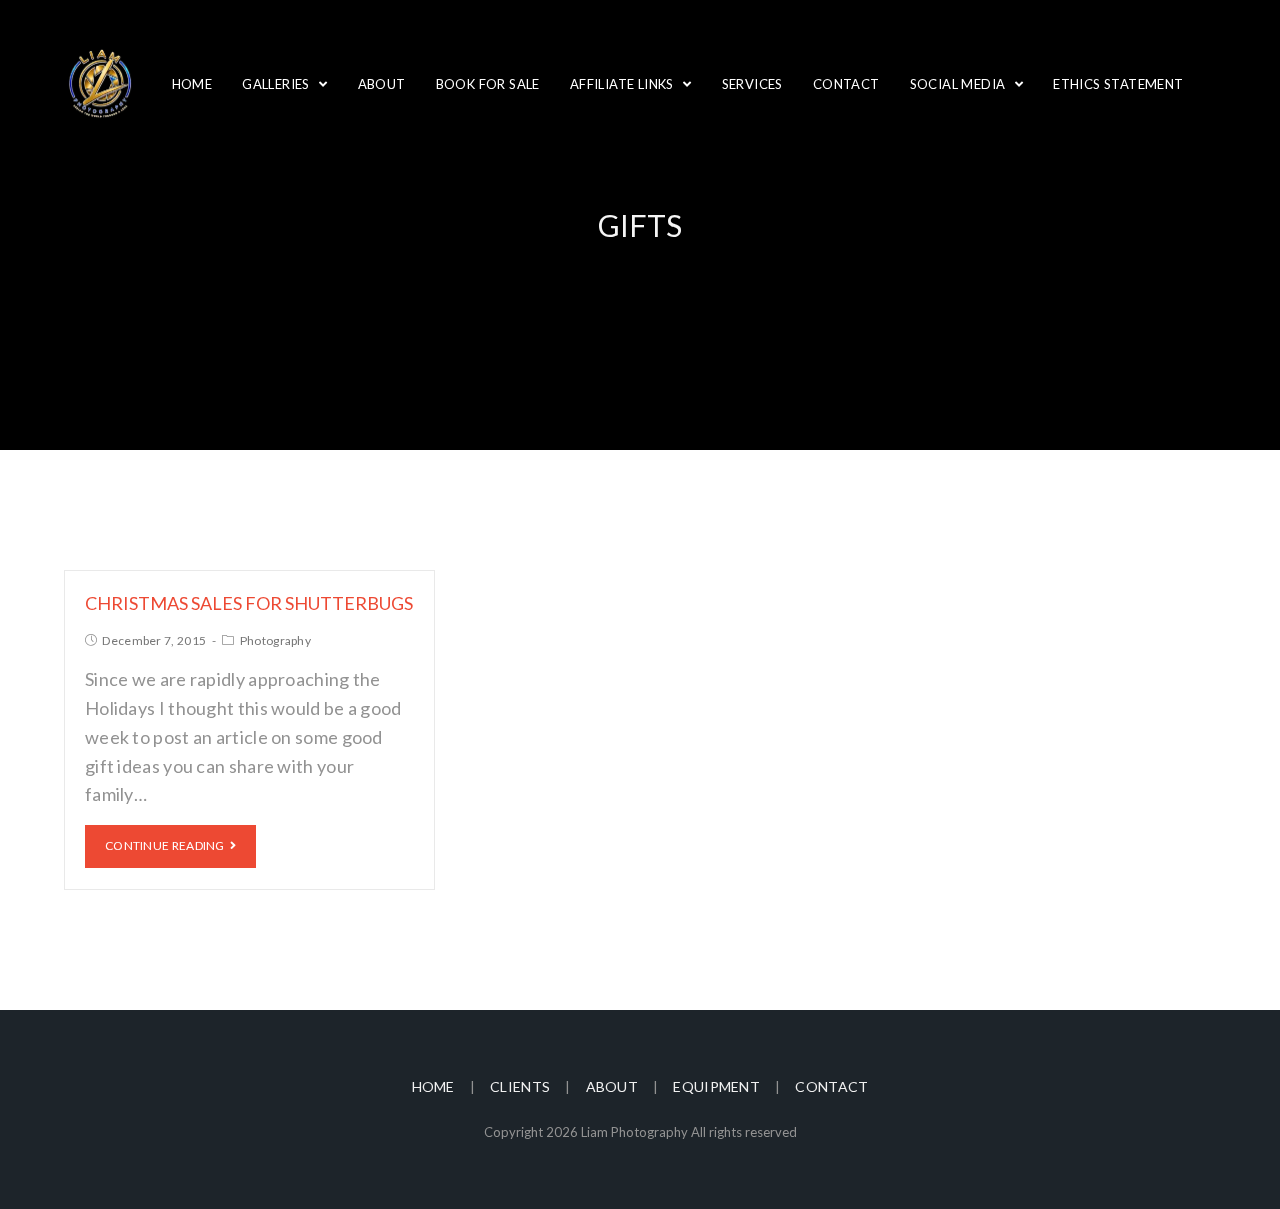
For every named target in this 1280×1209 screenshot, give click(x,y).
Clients (520, 1086)
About (612, 1086)
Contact (831, 1086)
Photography (275, 640)
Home (433, 1086)
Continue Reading (165, 845)
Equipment (716, 1086)
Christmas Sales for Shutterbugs (249, 603)
